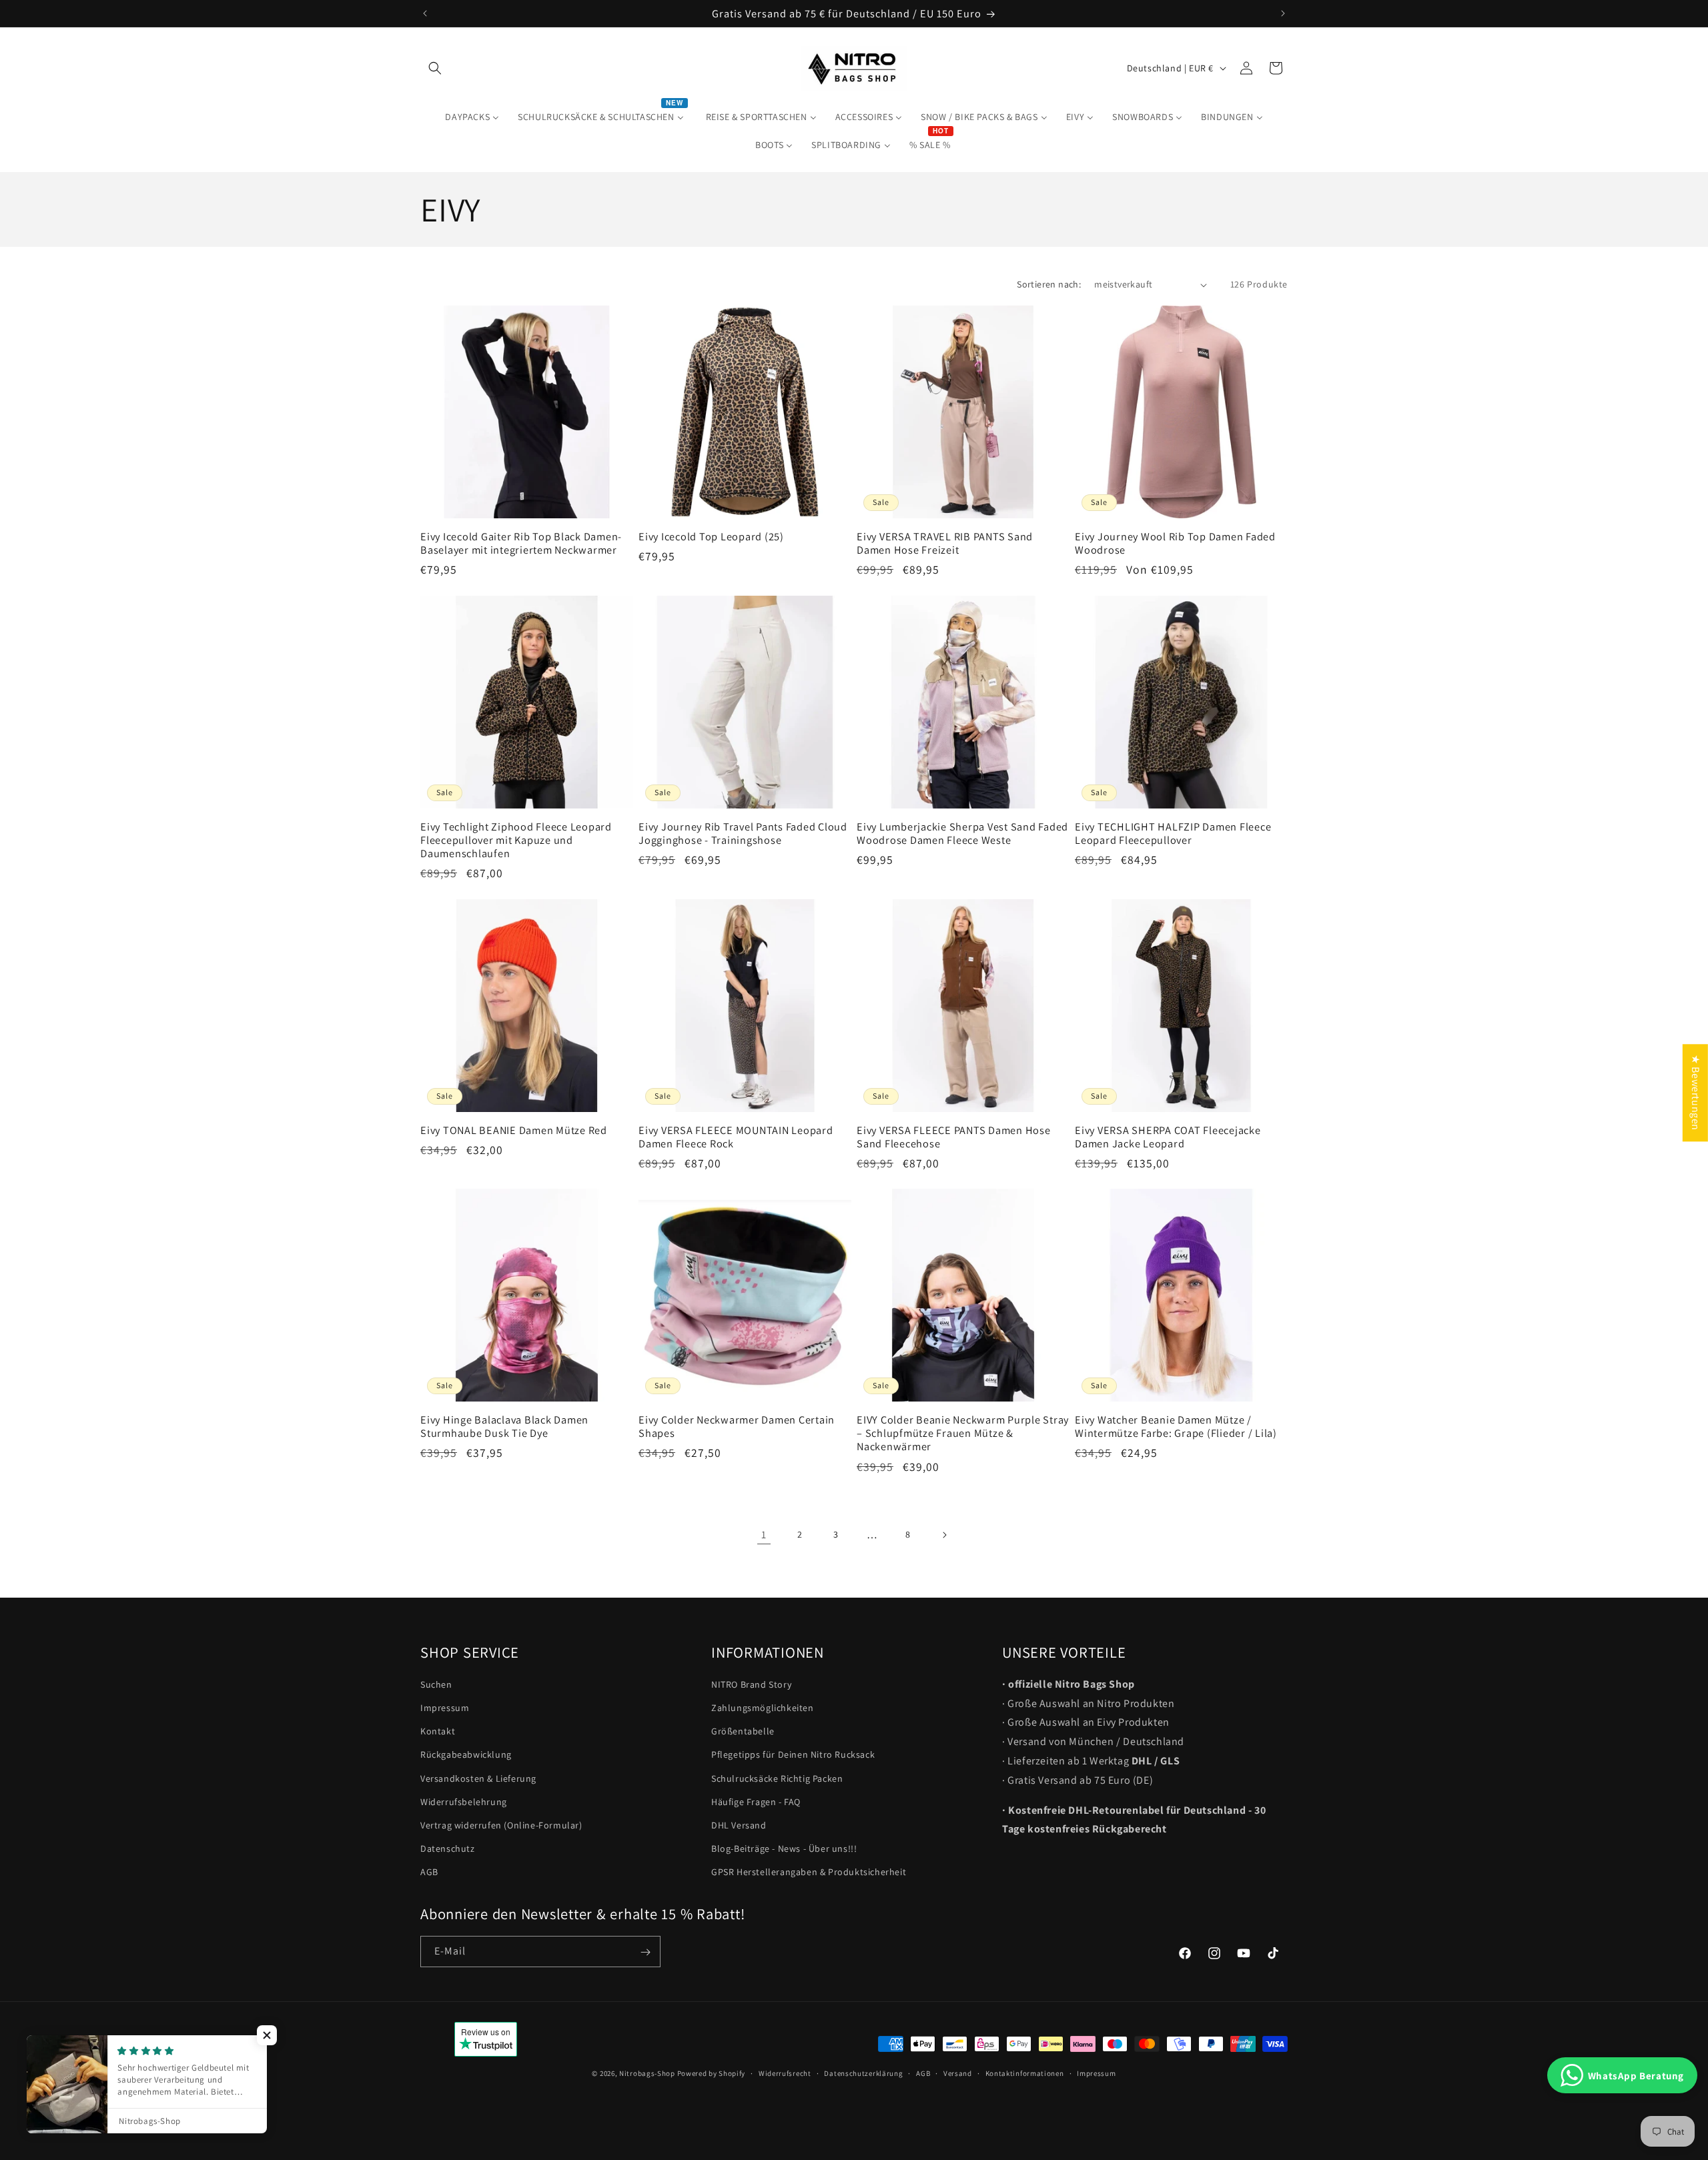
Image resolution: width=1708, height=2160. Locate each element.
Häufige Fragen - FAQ (756, 1802)
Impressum (445, 1708)
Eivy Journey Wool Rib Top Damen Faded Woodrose (1175, 543)
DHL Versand (739, 1825)
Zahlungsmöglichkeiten (763, 1708)
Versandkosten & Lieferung (478, 1778)
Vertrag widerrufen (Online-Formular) (501, 1825)
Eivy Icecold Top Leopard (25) (711, 536)
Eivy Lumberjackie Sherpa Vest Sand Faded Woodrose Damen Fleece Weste (962, 833)
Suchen (436, 1684)
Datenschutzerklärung (863, 2073)
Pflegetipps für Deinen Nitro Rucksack (793, 1755)
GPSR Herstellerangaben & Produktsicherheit (809, 1872)
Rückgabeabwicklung (466, 1755)
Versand (958, 2073)
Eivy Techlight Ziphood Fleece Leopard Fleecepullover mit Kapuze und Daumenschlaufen (516, 840)
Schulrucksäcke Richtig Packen (777, 1778)
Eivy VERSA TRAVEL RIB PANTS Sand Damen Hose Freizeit (945, 543)
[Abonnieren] (645, 1952)
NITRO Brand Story (751, 1684)
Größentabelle (743, 1731)
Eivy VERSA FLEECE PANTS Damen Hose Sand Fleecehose (954, 1137)
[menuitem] (472, 117)
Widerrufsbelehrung (464, 1802)
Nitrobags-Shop (647, 2073)
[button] (435, 68)
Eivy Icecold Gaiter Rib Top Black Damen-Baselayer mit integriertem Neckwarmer (521, 543)
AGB (429, 1872)
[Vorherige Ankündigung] (425, 13)
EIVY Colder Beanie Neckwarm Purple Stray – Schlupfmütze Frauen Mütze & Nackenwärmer (963, 1433)
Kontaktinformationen (1025, 2073)
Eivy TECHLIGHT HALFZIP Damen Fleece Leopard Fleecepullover (1173, 833)
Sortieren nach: (1049, 284)
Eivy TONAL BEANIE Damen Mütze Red (514, 1130)
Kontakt (438, 1731)
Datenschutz (448, 1848)
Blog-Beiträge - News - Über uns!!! (784, 1848)
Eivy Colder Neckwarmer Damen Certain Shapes (737, 1426)
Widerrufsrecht (785, 2073)
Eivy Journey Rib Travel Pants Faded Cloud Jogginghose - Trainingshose (743, 833)
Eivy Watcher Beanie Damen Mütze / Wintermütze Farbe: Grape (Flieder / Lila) (1176, 1426)
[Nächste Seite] (944, 1535)
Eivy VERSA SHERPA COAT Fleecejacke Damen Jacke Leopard (1168, 1137)
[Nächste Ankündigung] (1283, 13)
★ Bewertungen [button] (1696, 1093)
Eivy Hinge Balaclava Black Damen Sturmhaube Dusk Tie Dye (504, 1426)
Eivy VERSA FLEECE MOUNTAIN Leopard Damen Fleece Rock (736, 1137)
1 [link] (764, 1535)
